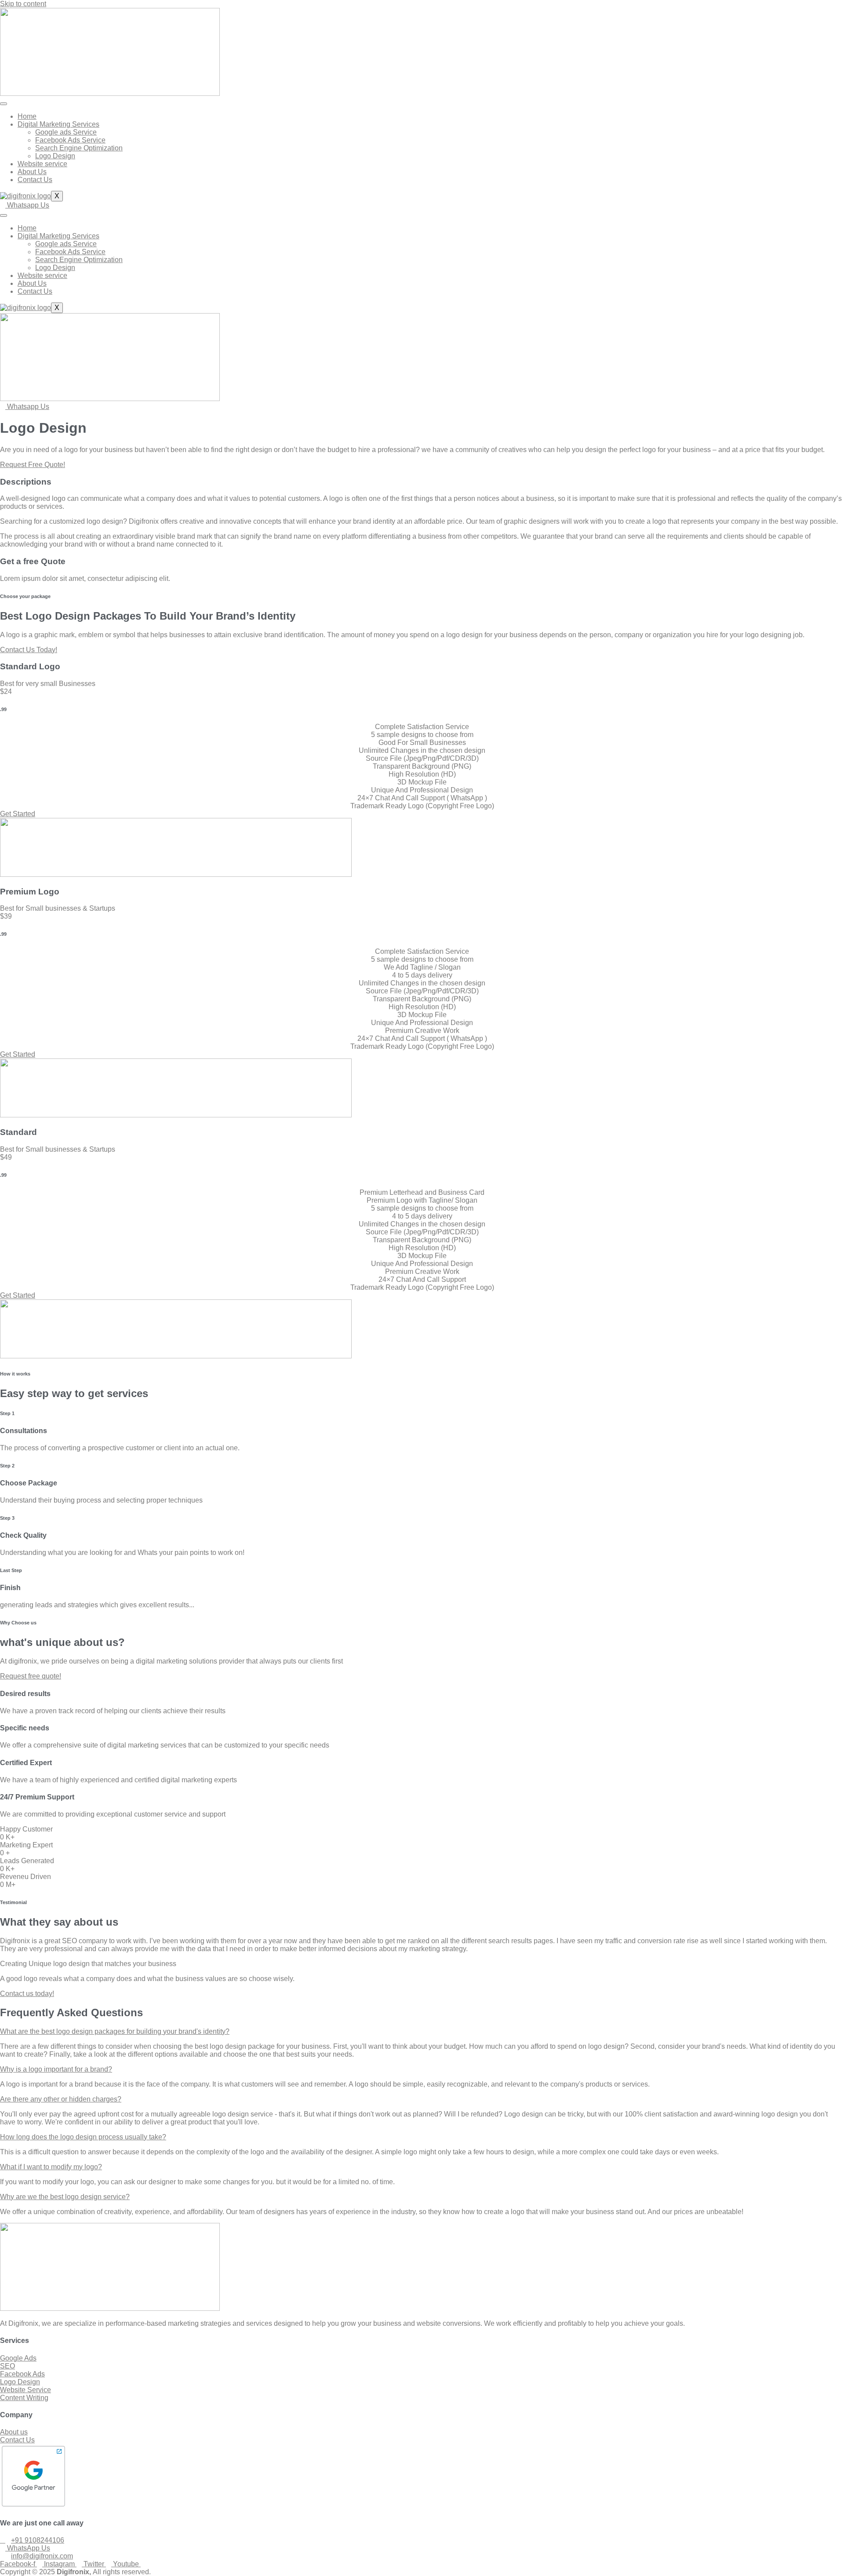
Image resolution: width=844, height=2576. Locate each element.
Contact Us (35, 180)
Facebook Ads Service (70, 140)
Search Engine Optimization (79, 148)
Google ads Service (66, 132)
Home (27, 116)
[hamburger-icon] (4, 104)
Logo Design (55, 156)
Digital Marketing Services (58, 124)
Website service (42, 164)
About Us (32, 172)
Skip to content (23, 4)
